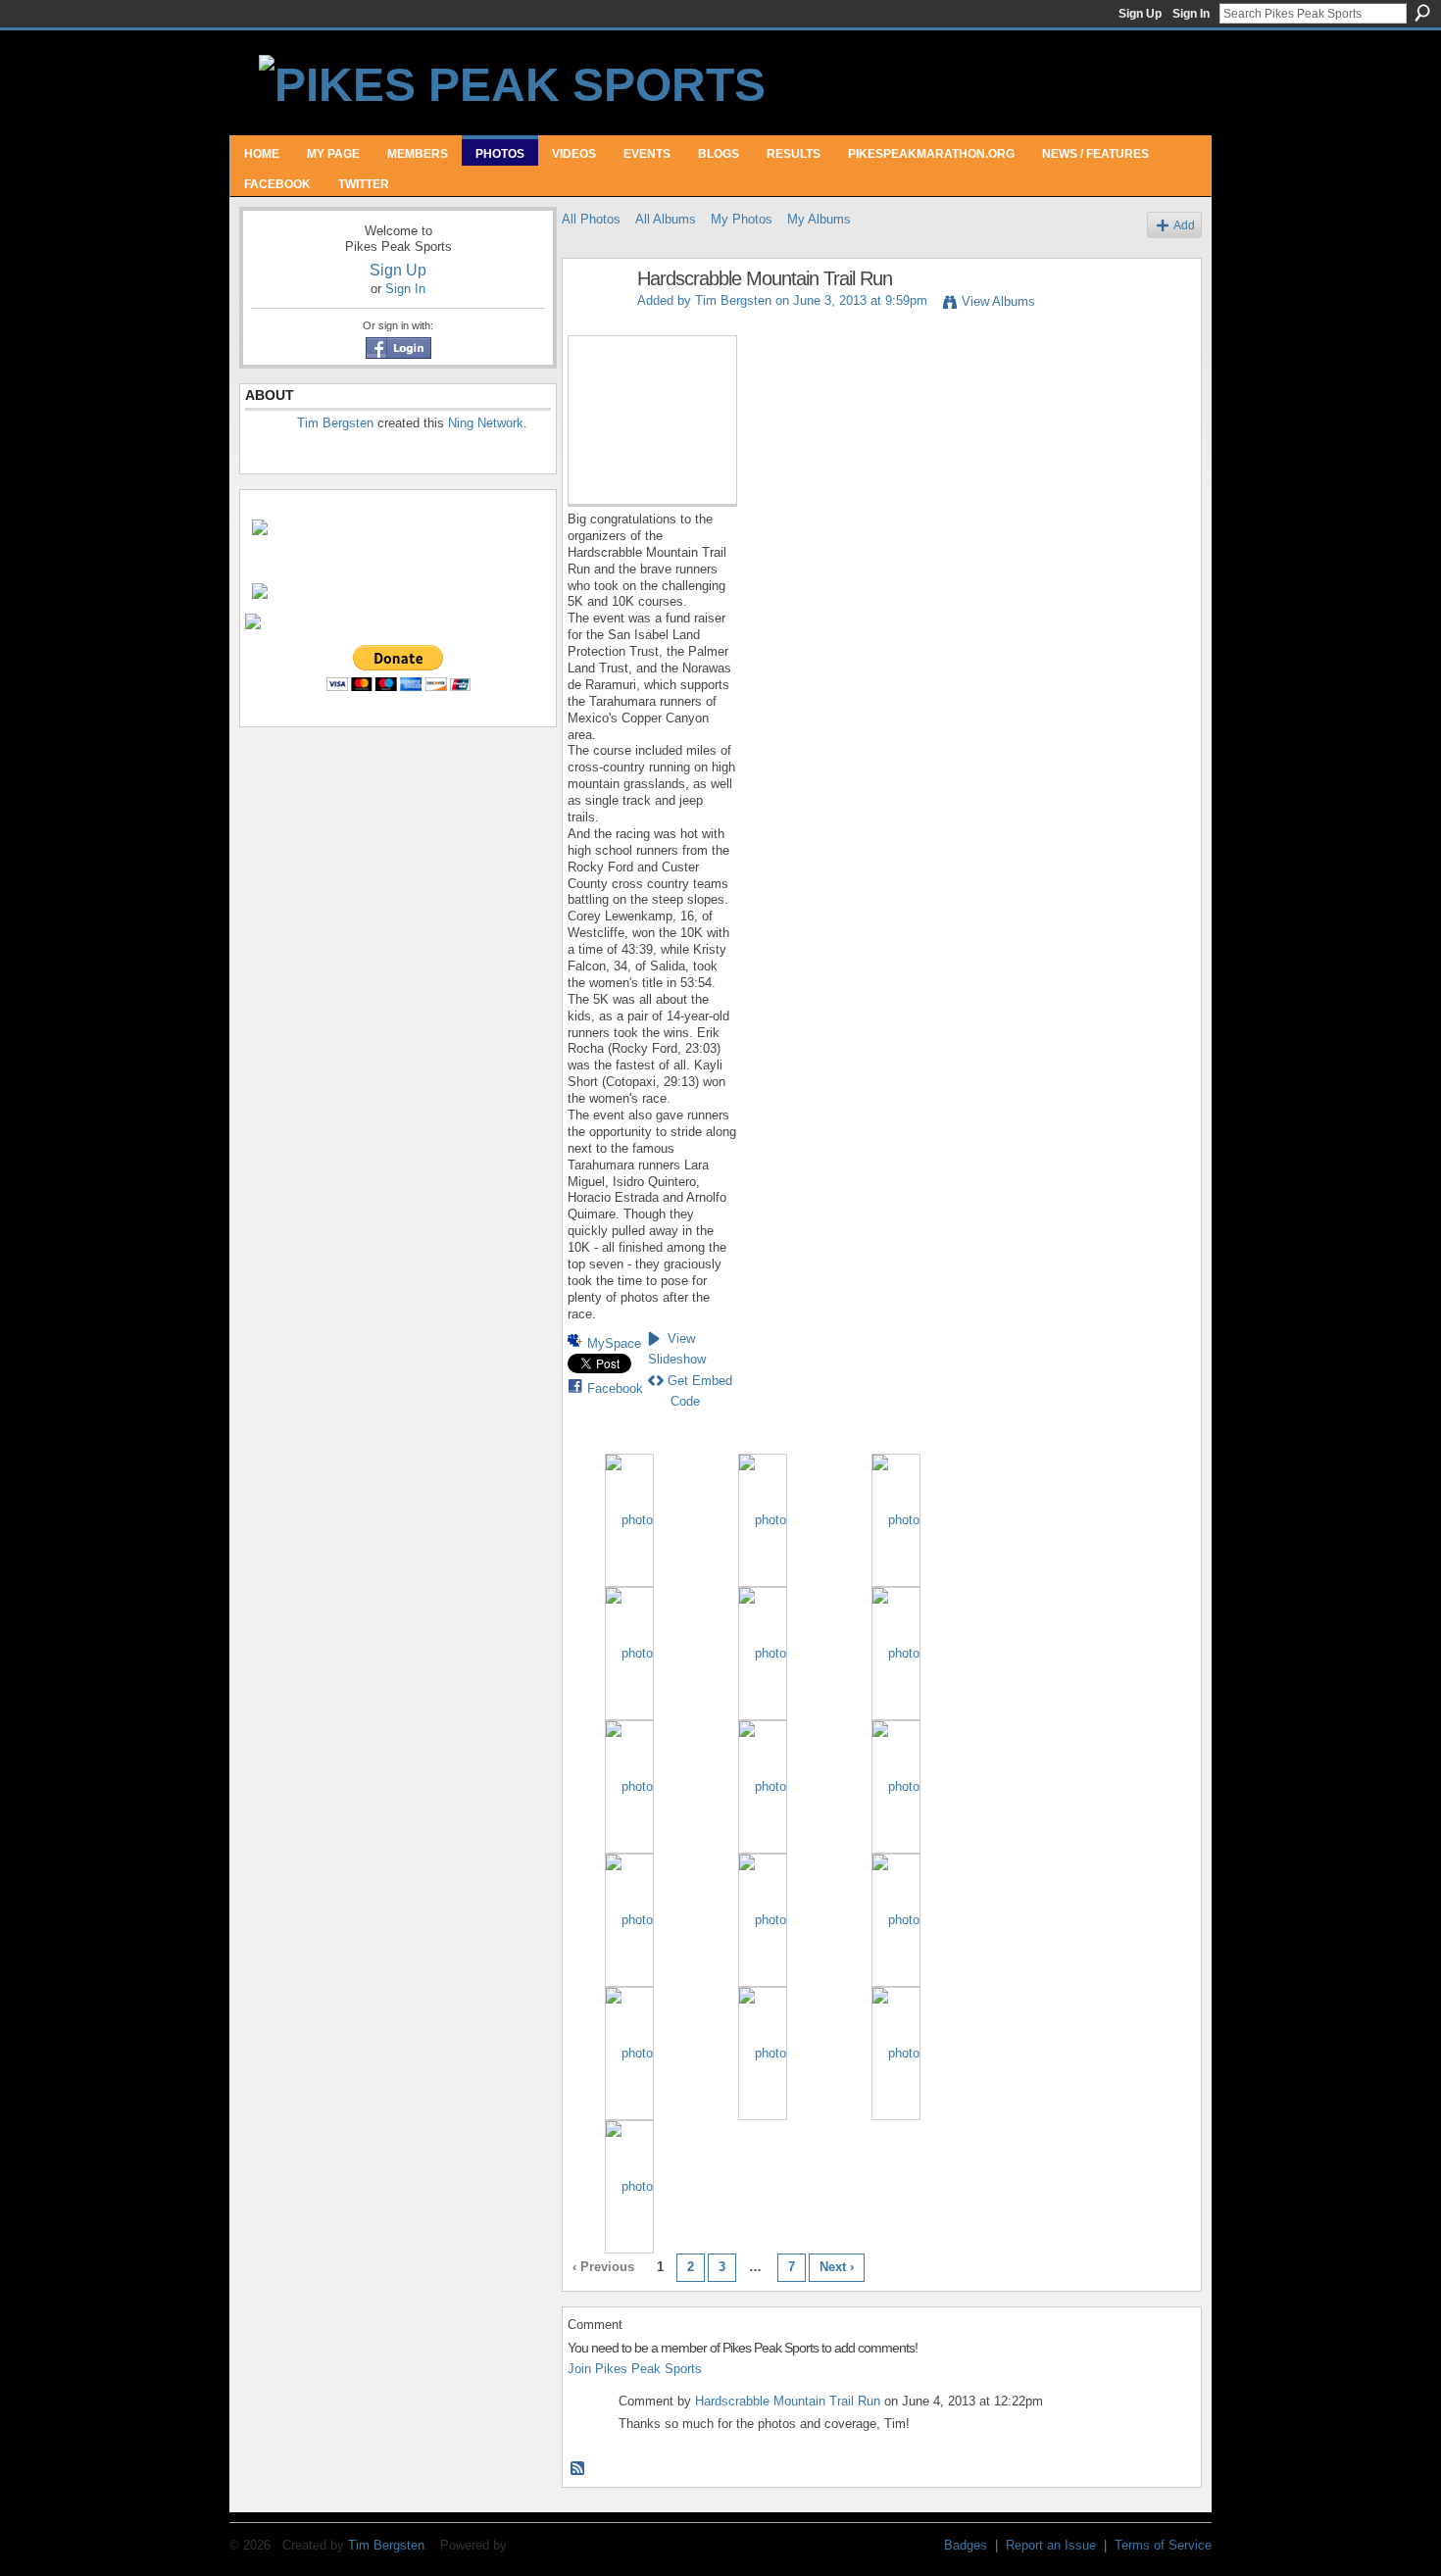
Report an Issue (1051, 2545)
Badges (966, 2545)
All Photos (591, 219)
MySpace (614, 1343)
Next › (837, 2267)
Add (1184, 225)
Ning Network (486, 423)
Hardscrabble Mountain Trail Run (788, 2401)
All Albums (666, 219)
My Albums (819, 219)
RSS (578, 2469)
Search (1422, 13)
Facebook (615, 1388)
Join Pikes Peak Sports (635, 2369)
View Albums (998, 301)
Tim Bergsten (335, 423)
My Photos (742, 219)
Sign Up (1140, 14)
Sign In (1191, 14)
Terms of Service (1163, 2545)
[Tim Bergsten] (594, 321)
